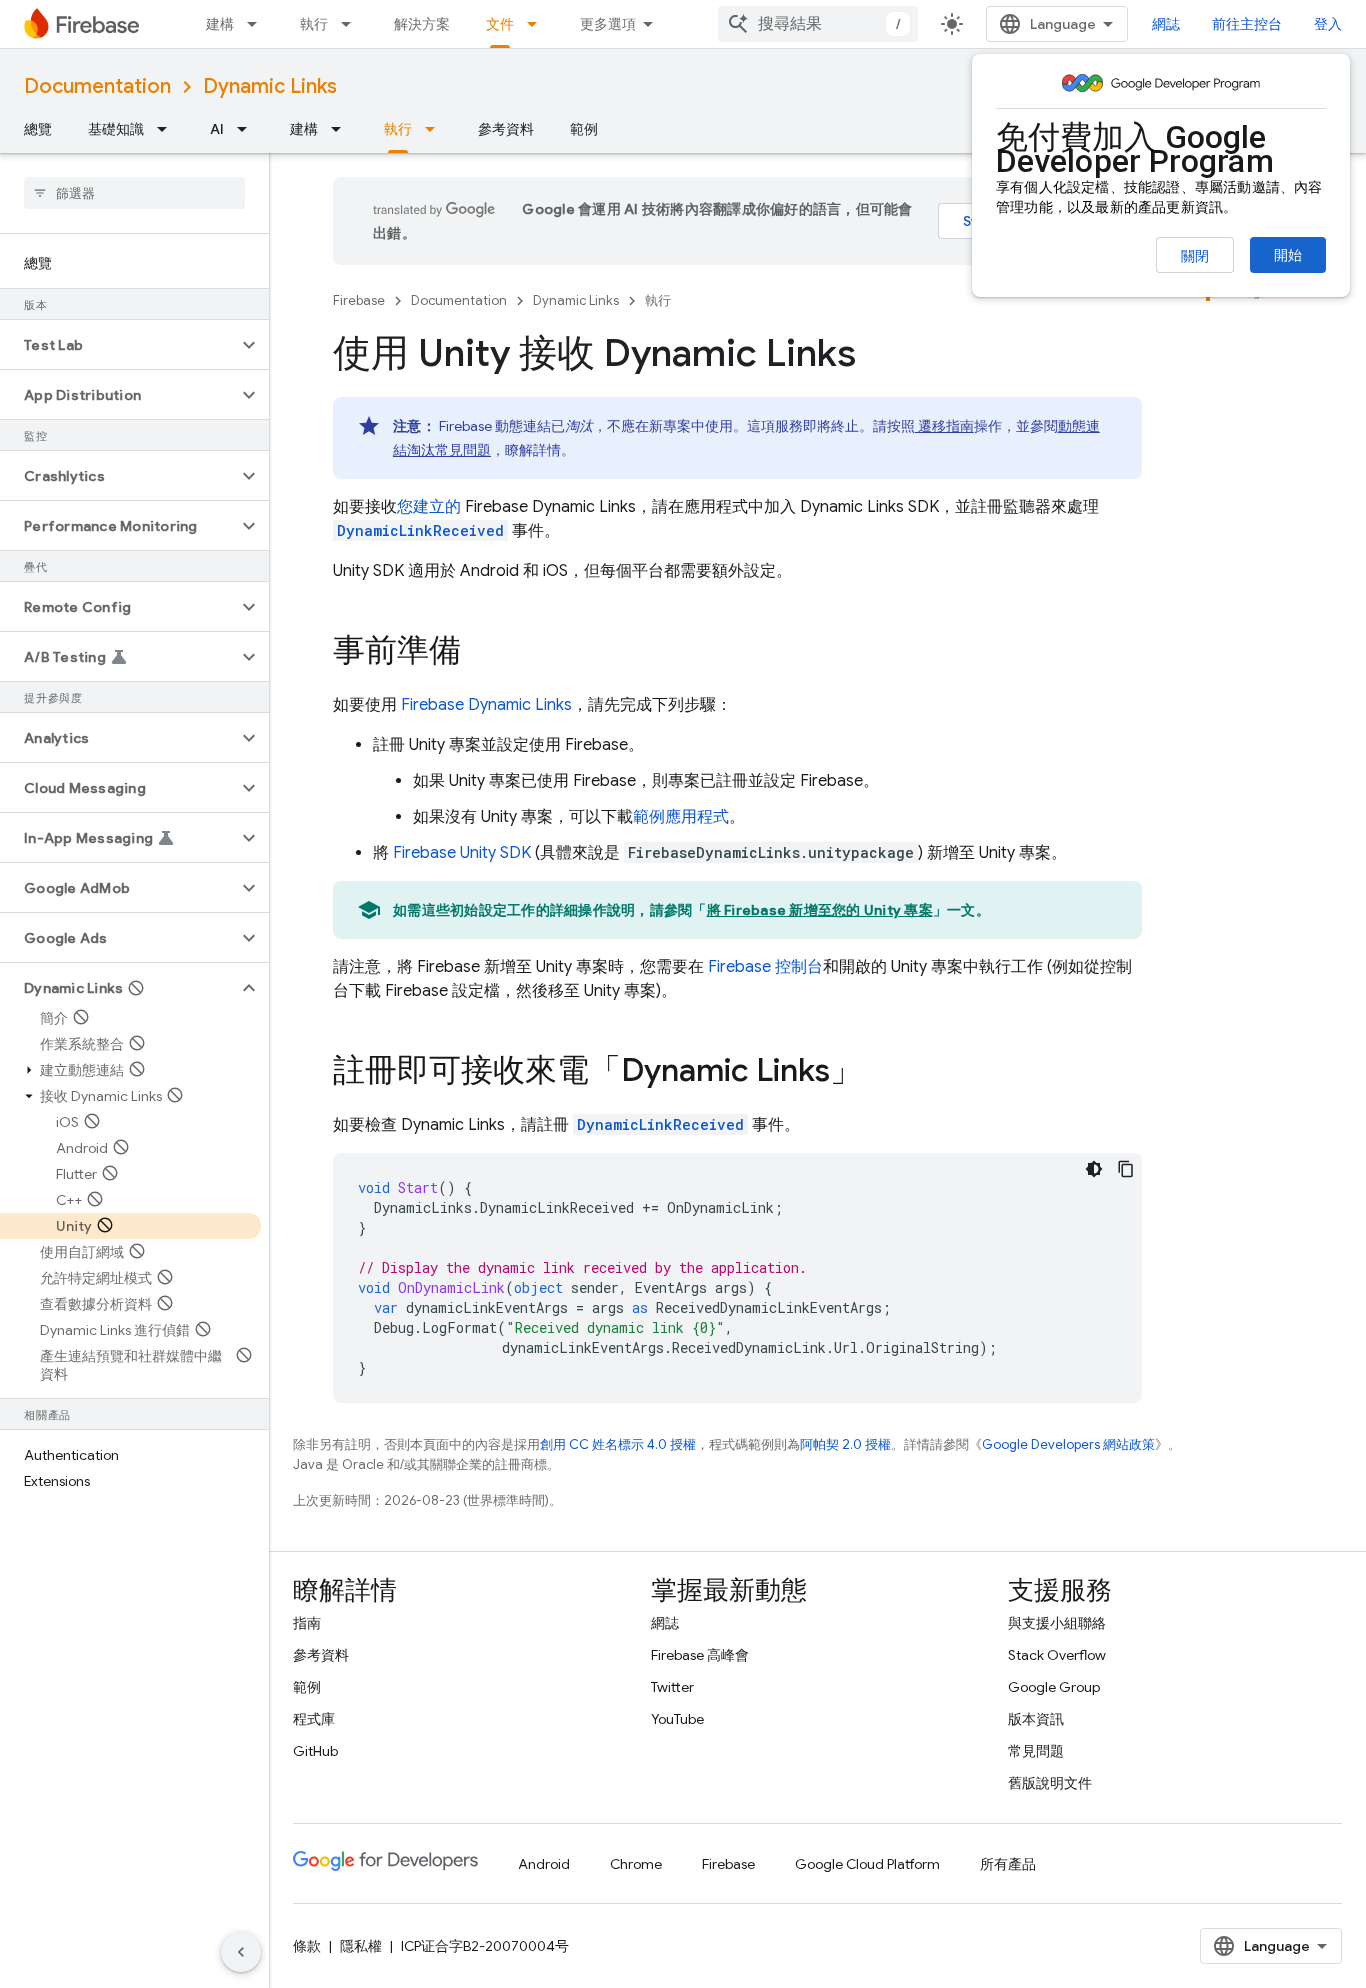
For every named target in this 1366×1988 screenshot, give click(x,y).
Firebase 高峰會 (700, 1655)
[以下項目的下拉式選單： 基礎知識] (168, 129)
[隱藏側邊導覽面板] (241, 1952)
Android (544, 1864)
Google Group (1054, 1687)
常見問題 (1036, 1751)
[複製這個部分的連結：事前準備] (481, 653)
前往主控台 (1247, 24)
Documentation (97, 86)
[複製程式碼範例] (1126, 1169)
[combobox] (818, 24)
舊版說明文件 (1050, 1783)
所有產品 (1008, 1864)
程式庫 (314, 1719)
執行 (314, 24)
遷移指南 (944, 426)
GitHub (315, 1751)
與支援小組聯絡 (1057, 1623)
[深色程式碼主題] (1094, 1169)
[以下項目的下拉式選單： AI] (248, 129)
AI (217, 129)
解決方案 (422, 24)
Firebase (359, 300)
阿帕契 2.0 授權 (845, 1444)
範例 (584, 129)
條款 (307, 1946)
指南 (307, 1623)
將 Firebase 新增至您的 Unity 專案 (820, 910)
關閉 (1195, 256)
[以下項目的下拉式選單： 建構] (258, 24)
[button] (118, 345)
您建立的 (429, 507)
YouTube (677, 1719)
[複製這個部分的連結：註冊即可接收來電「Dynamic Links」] (882, 1073)
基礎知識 (116, 129)
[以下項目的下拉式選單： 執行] (352, 24)
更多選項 (608, 24)
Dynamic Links (270, 86)
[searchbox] (134, 193)
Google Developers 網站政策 (1068, 1444)
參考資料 (506, 129)
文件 (500, 24)
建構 (220, 24)
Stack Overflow (1057, 1655)
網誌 (1166, 24)
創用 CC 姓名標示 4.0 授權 (618, 1444)
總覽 (38, 129)
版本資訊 (1036, 1719)
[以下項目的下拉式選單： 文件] (538, 24)
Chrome (636, 1864)
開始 (1288, 255)
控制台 (765, 967)
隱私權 (361, 1946)
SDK (462, 853)
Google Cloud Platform (867, 1864)
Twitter (672, 1687)
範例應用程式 (681, 817)
